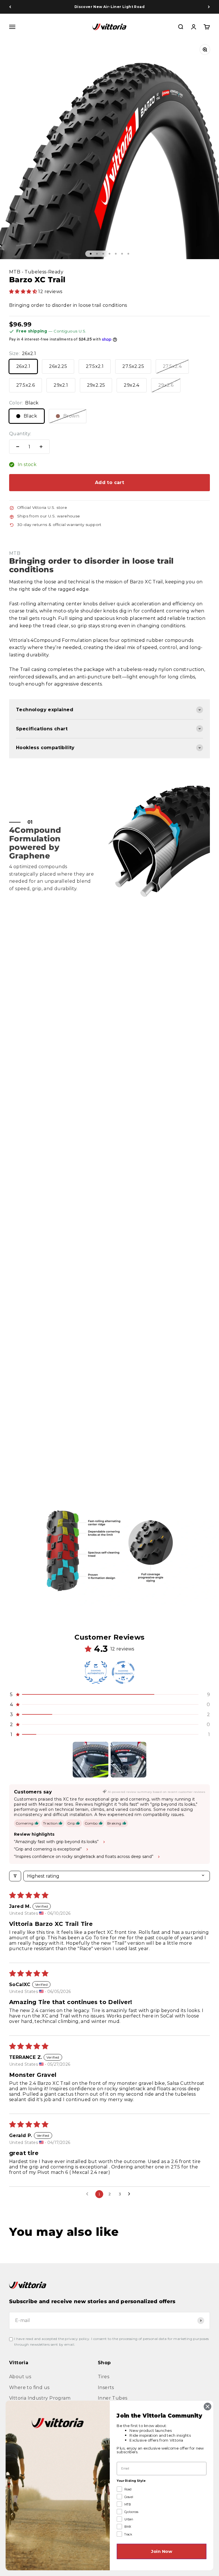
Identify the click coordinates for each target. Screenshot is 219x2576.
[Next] (209, 7)
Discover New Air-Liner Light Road (109, 7)
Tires (104, 2377)
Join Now (162, 2551)
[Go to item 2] (128, 1760)
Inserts (106, 2387)
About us (20, 2377)
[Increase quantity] (41, 447)
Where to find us (29, 2387)
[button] (24, 292)
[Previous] (10, 7)
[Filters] (15, 1876)
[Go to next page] (131, 2194)
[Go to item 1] (91, 1760)
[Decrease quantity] (18, 447)
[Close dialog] (208, 2406)
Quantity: (20, 434)
